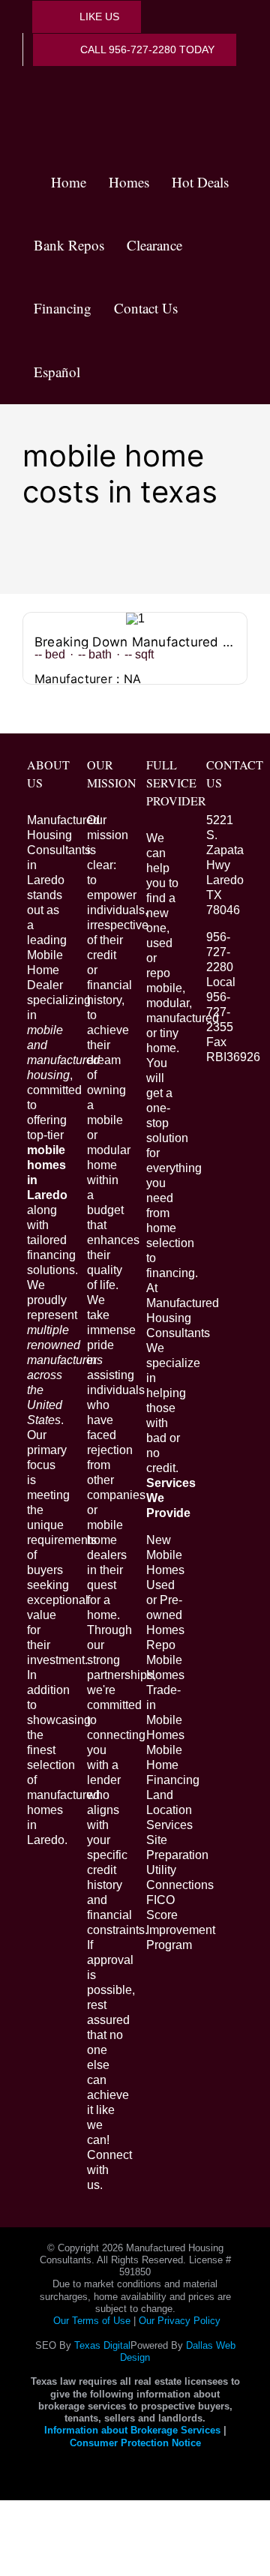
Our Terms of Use (92, 2321)
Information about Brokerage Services (132, 2430)
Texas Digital (102, 2345)
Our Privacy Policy (180, 2321)
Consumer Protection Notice (135, 2443)
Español (57, 372)
